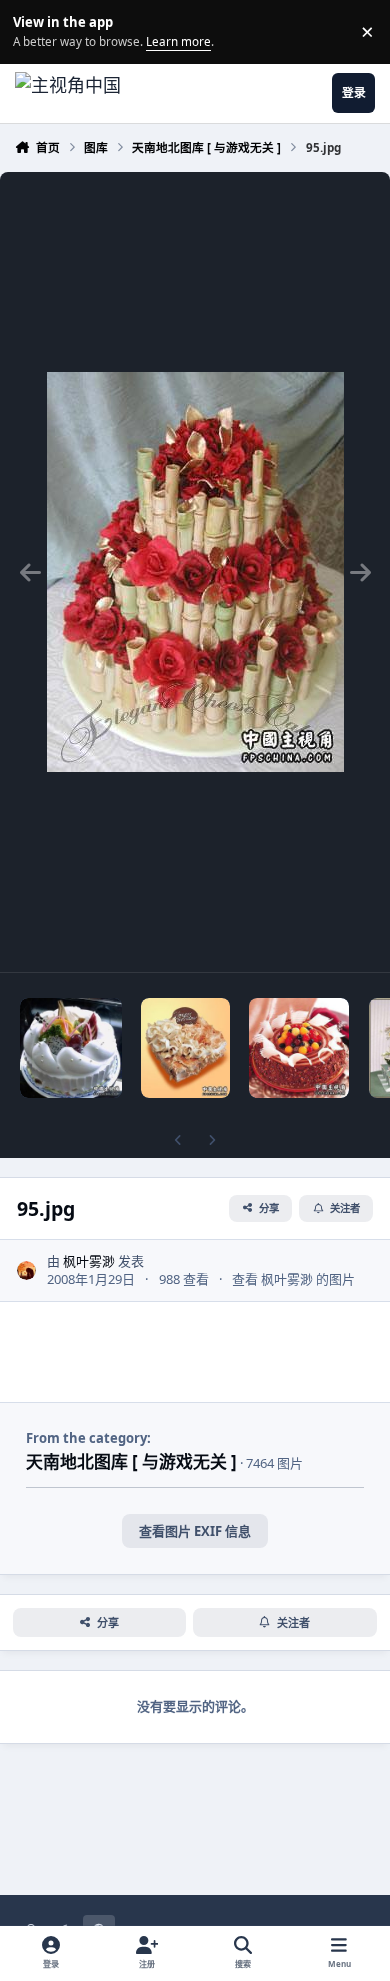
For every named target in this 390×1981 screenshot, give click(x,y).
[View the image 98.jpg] (185, 1048)
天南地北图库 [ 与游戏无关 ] (131, 1461)
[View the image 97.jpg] (299, 1048)
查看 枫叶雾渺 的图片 (293, 1279)
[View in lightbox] (195, 572)
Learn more (34, 31)
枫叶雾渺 (89, 1261)
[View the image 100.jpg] (71, 1048)
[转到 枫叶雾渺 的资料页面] (27, 1271)
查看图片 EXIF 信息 (195, 1531)
